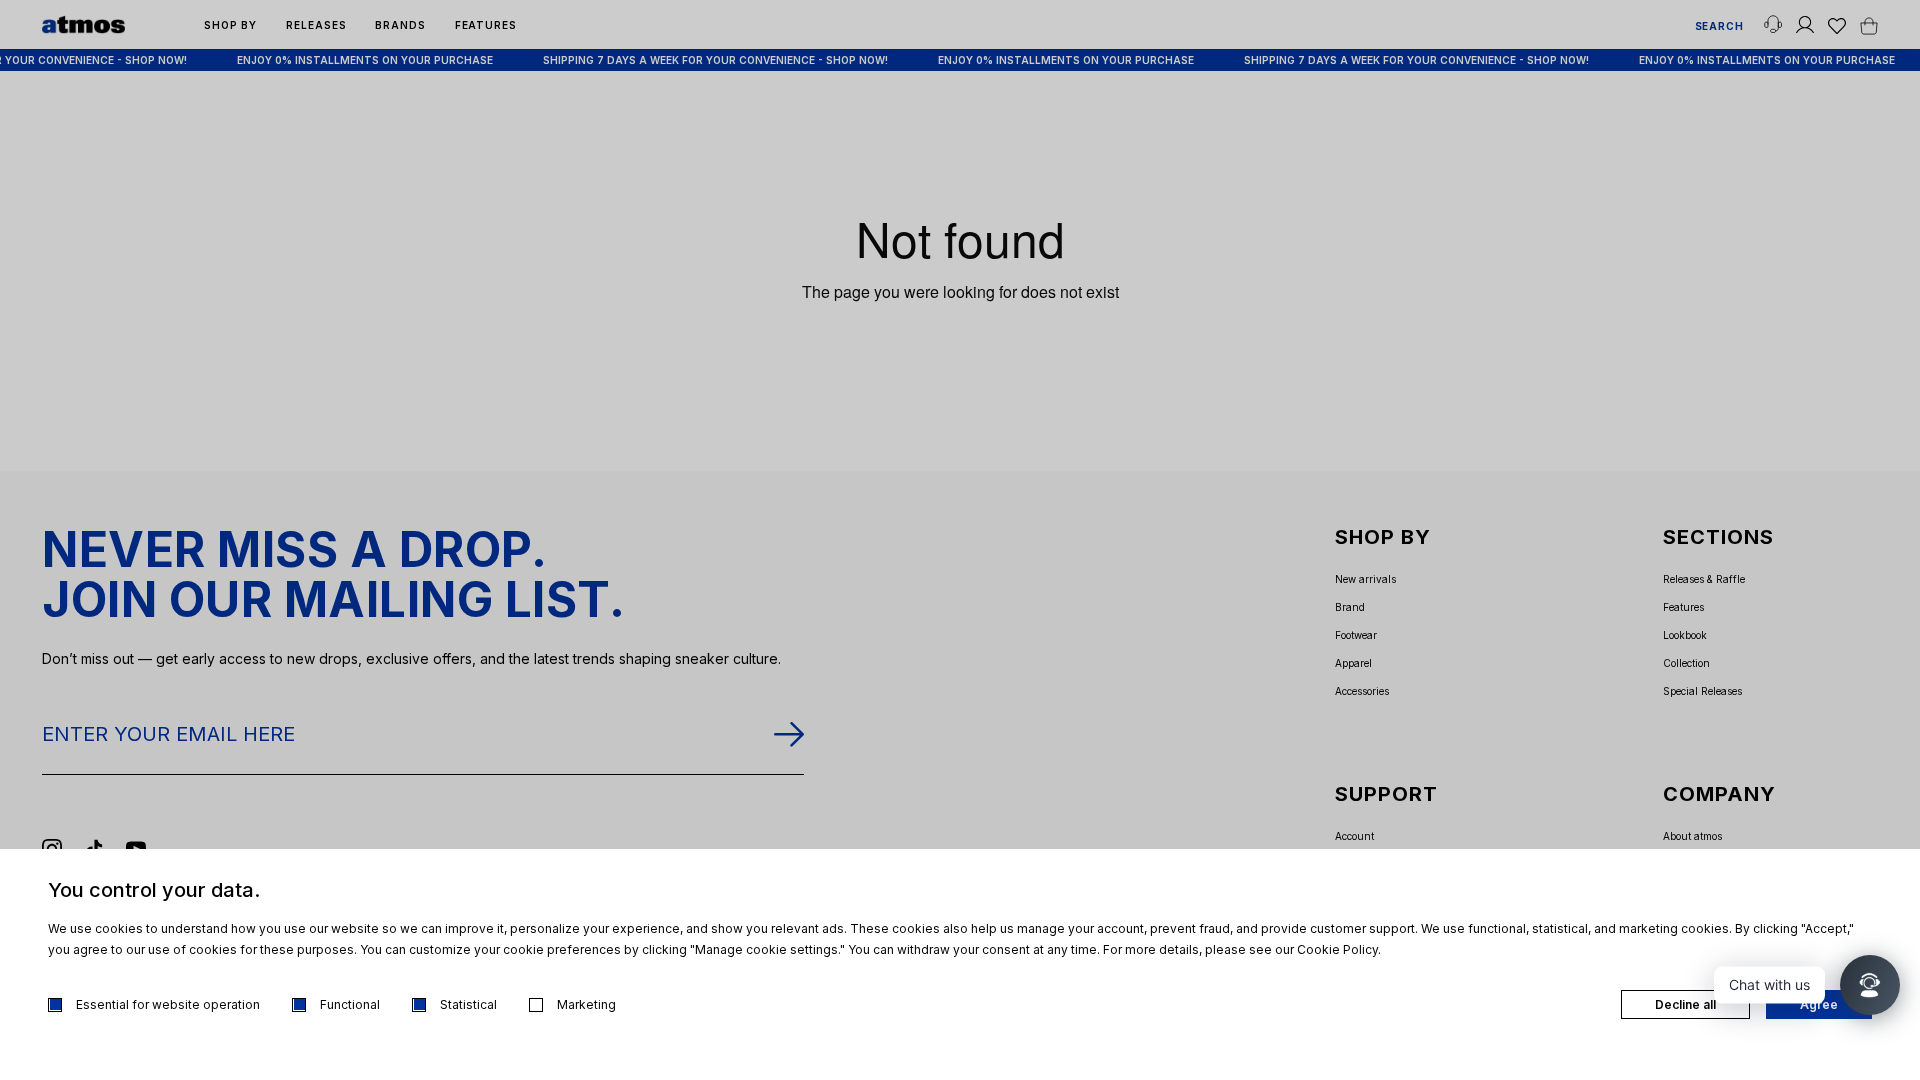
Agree (1819, 1004)
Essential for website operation (168, 1004)
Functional (350, 1004)
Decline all (1685, 1004)
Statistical (468, 1004)
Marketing (586, 1004)
